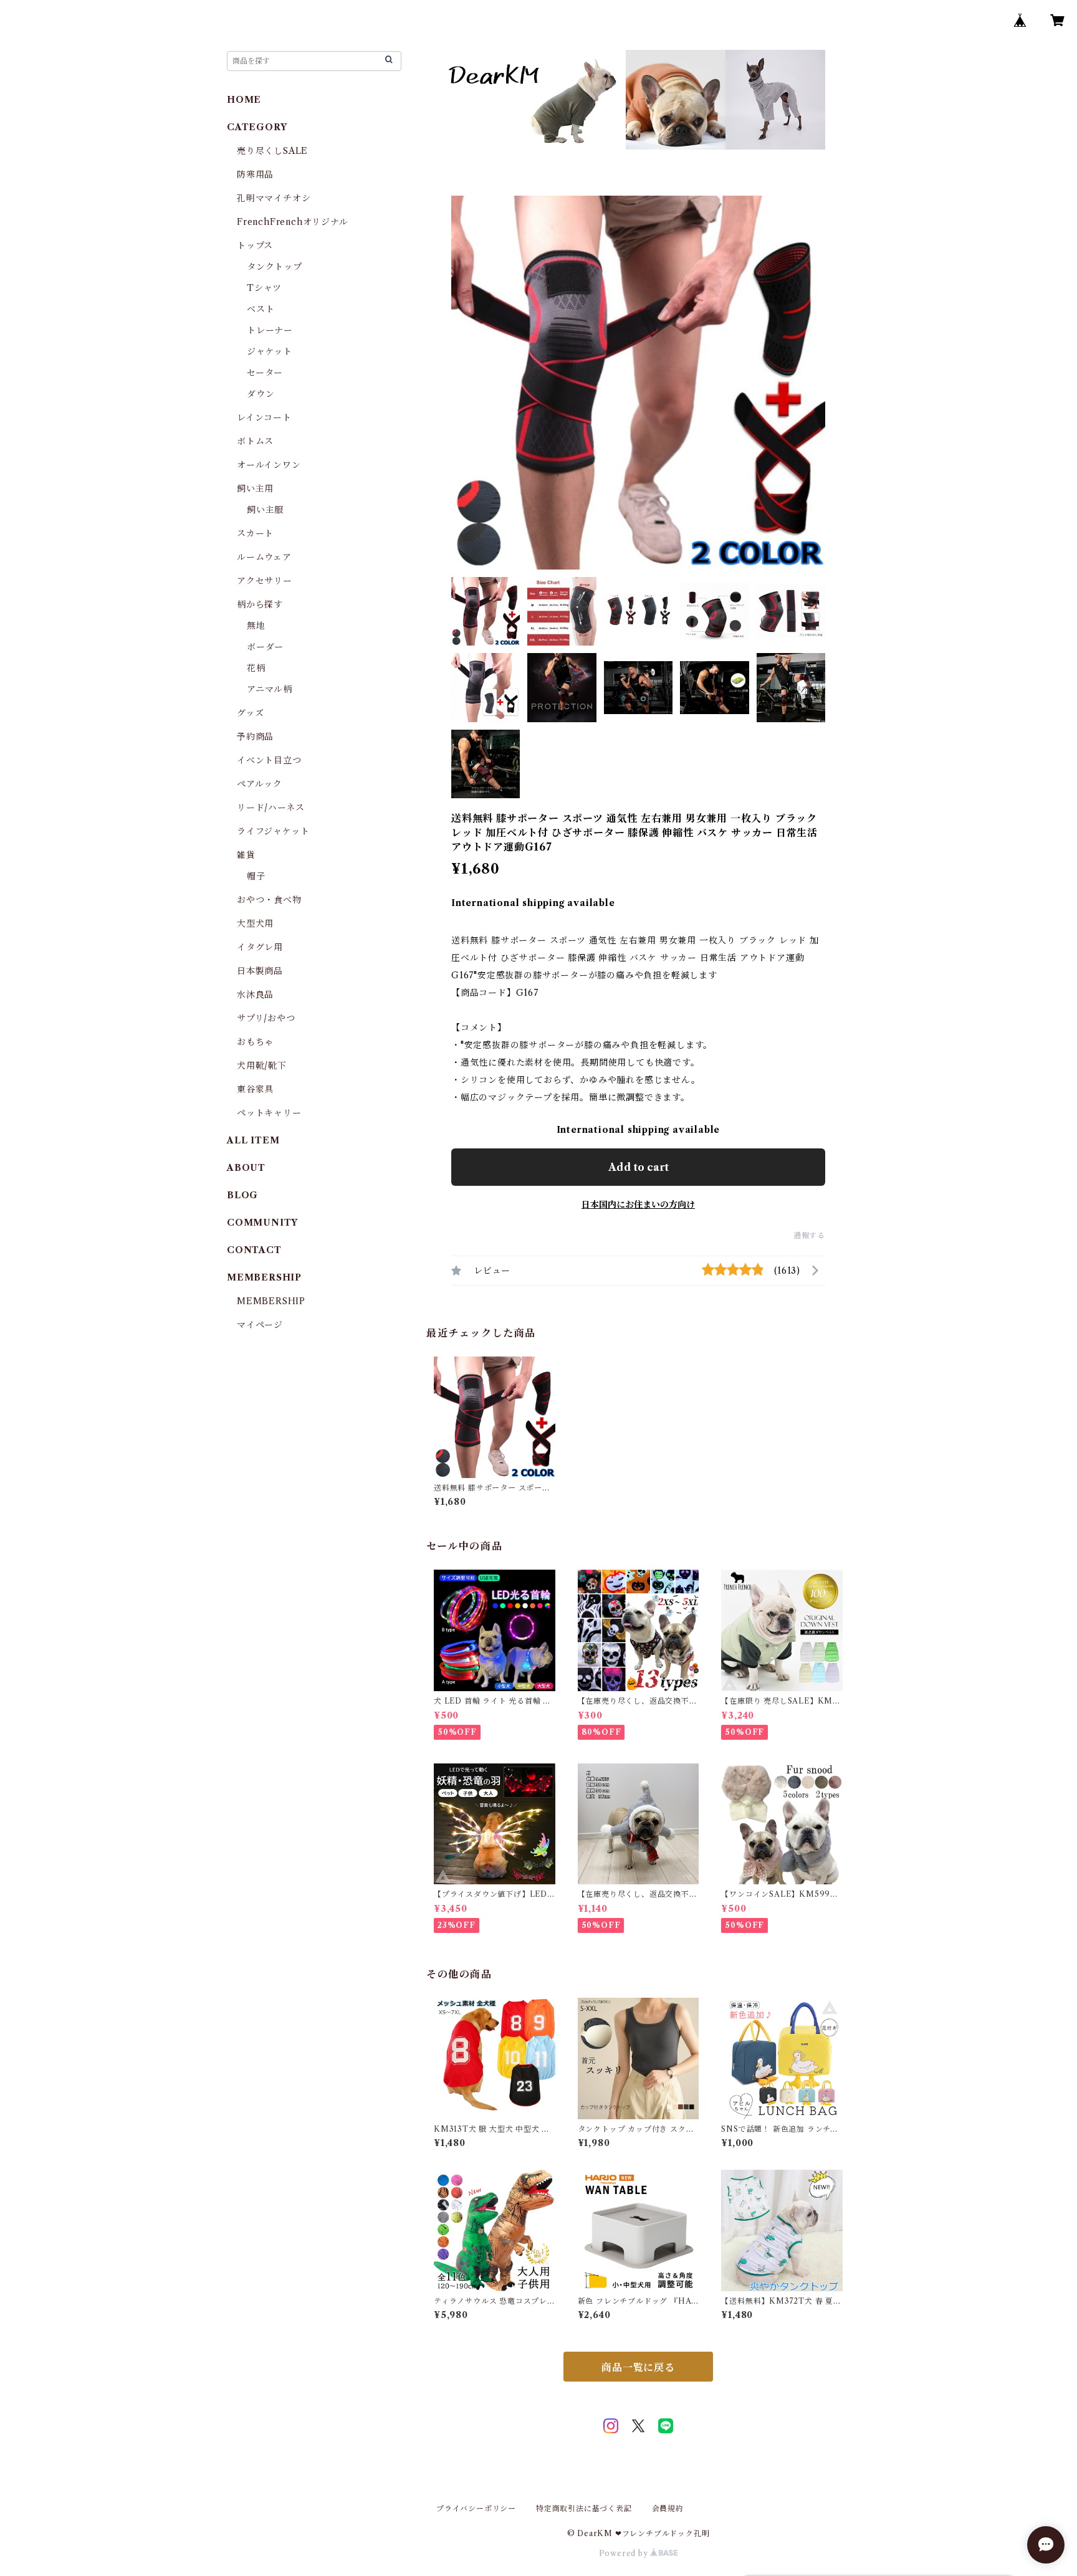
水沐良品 (255, 995)
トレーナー (270, 330)
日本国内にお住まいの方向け (638, 1205)
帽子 (256, 876)
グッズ (250, 713)
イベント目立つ (269, 760)
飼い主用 (255, 489)
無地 (256, 626)
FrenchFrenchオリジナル (293, 222)
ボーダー (265, 647)
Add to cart (639, 1167)
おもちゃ (255, 1042)
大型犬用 (255, 923)
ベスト (261, 309)
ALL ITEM (253, 1140)
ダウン (261, 394)
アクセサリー (265, 581)
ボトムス (255, 441)
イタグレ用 (260, 947)
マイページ (260, 1325)
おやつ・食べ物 (269, 900)
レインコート (264, 417)
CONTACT (254, 1250)
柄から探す (260, 604)
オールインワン (269, 465)
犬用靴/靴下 (262, 1066)
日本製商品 (260, 971)
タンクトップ (275, 267)
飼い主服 (265, 510)
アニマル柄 (270, 689)
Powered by (625, 2553)
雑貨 (246, 855)
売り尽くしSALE (272, 151)
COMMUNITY (262, 1223)
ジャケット (270, 351)
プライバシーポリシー (476, 2508)
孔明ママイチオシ (274, 198)
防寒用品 (255, 174)
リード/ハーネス (270, 808)
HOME (244, 100)
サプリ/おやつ (266, 1018)
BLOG (242, 1195)
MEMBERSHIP (271, 1301)
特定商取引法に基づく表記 (584, 2508)
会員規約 (668, 2508)
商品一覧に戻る (638, 2367)
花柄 (256, 668)
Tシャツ (264, 288)
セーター (265, 373)
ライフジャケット (273, 831)
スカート (255, 533)
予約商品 (255, 737)
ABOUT (246, 1168)
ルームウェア (264, 557)
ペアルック (260, 784)
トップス (255, 246)
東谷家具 (255, 1089)
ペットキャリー (269, 1113)
